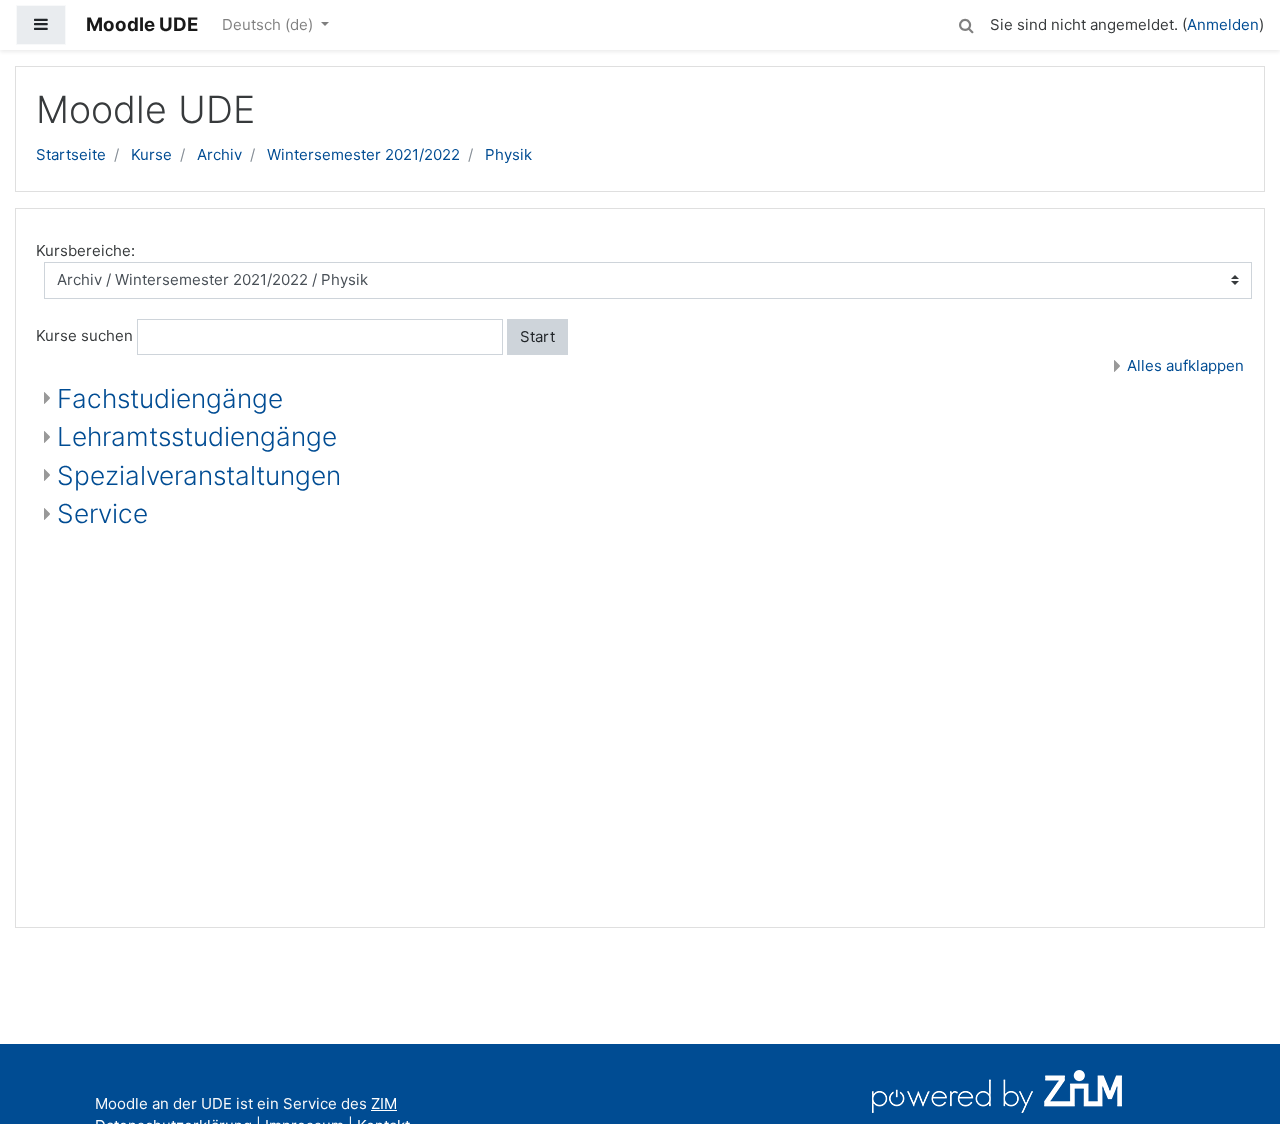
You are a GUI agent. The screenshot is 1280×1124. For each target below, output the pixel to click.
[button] (966, 22)
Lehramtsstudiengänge (197, 436)
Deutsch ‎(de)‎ (269, 24)
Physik (508, 154)
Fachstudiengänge (170, 398)
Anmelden (1223, 24)
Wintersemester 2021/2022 (363, 154)
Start (537, 336)
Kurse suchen (84, 335)
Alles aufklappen (1185, 365)
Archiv (219, 154)
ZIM (384, 1103)
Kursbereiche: (85, 250)
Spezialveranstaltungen (199, 475)
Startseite (71, 154)
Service (102, 513)
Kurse (151, 154)
